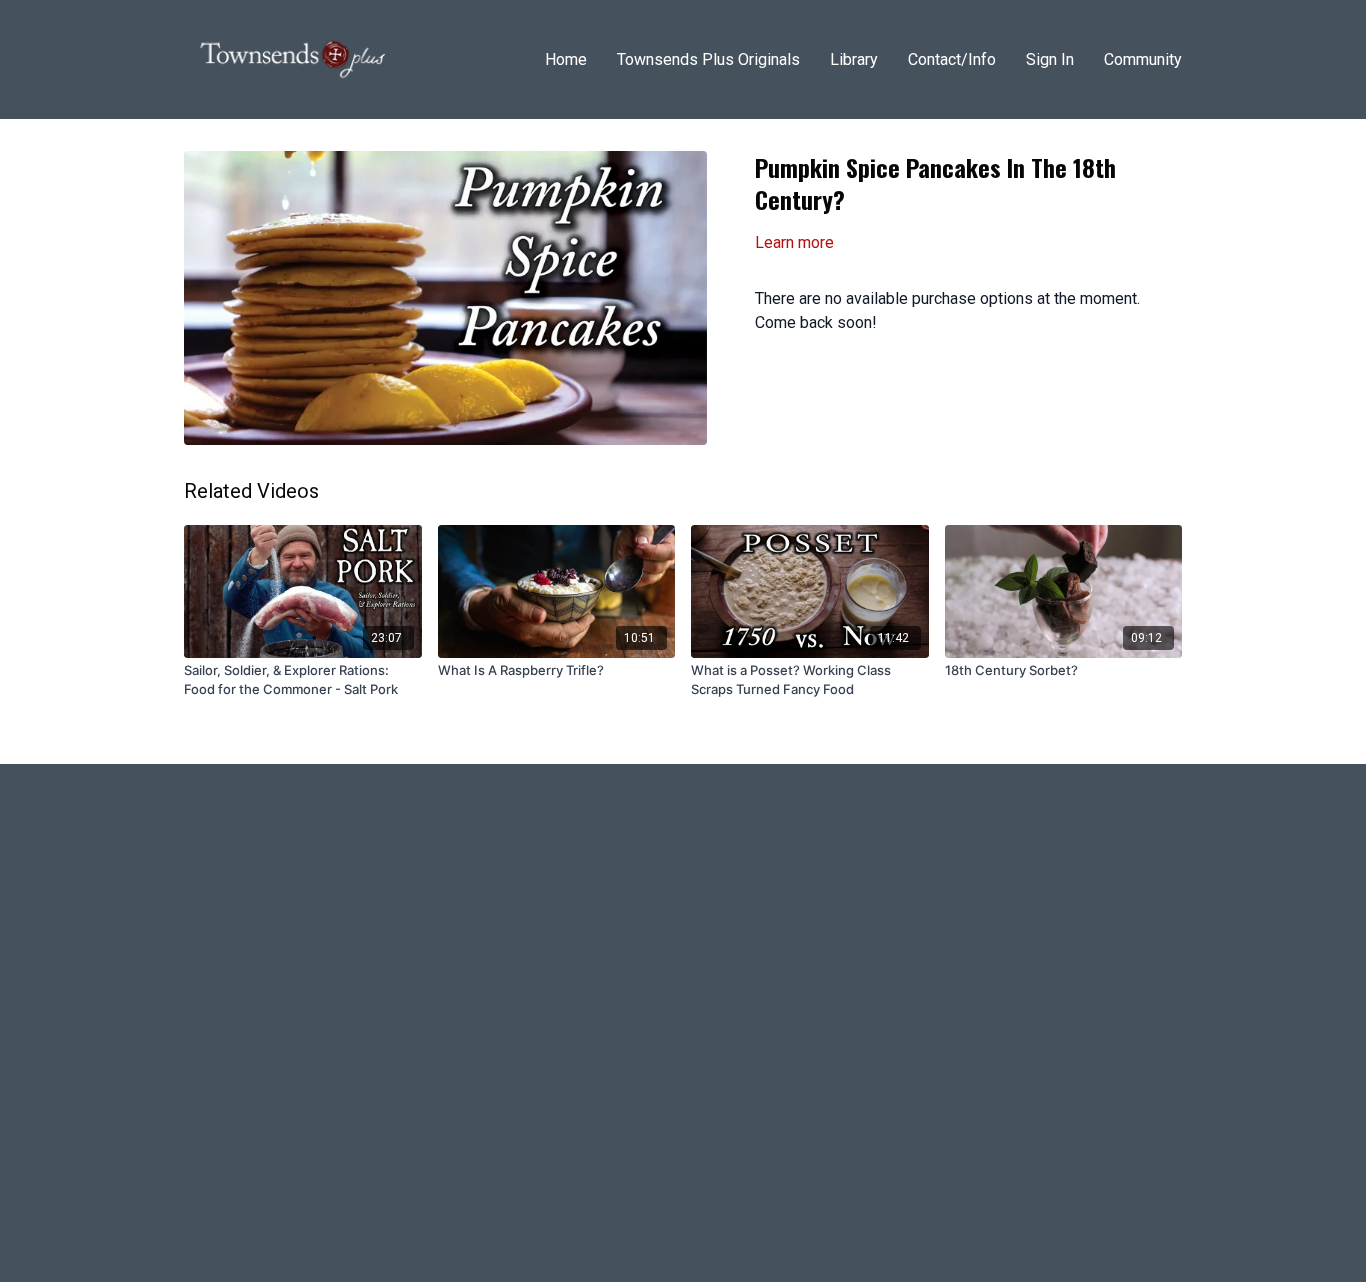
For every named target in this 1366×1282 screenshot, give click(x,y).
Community (1143, 59)
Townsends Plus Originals (708, 59)
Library (854, 59)
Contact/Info (952, 59)
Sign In (1050, 59)
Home (566, 59)
